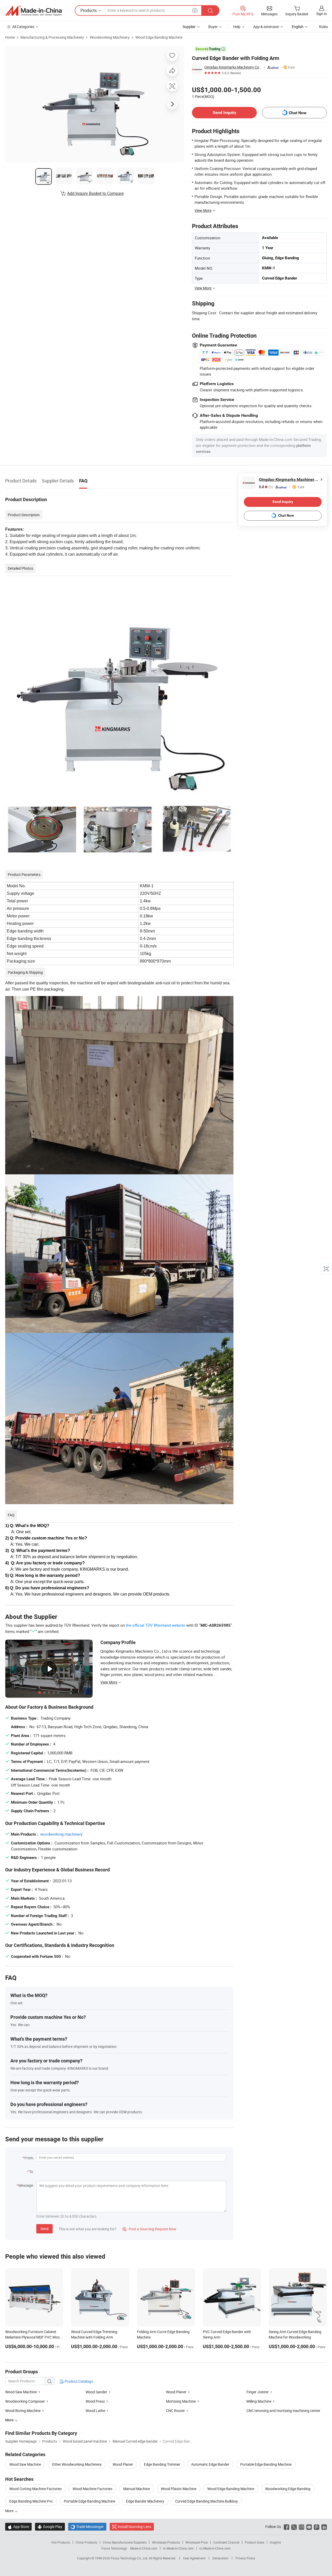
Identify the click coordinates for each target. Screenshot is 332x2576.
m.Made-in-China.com (178, 2548)
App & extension (266, 27)
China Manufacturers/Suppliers (125, 2542)
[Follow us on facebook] (286, 2527)
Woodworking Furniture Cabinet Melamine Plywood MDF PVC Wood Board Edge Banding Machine (33, 2337)
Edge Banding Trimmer (162, 2464)
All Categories (23, 27)
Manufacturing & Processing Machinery (52, 37)
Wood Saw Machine (21, 2392)
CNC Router (175, 2411)
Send (44, 2229)
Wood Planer (176, 2392)
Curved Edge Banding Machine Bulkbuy (206, 2501)
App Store (18, 2527)
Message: (26, 2185)
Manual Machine (137, 2489)
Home (10, 37)
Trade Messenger (87, 2527)
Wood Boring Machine (23, 2411)
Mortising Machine (181, 2401)
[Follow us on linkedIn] (324, 2527)
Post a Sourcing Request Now (149, 2229)
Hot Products (61, 2542)
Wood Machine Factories (92, 2489)
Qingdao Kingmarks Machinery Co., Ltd (233, 67)
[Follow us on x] (294, 2527)
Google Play (50, 2527)
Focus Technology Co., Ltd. (130, 2558)
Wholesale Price (197, 2542)
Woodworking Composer (25, 2401)
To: (31, 2172)
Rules (323, 27)
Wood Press (95, 2401)
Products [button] (89, 10)
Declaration (220, 2558)
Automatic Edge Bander (210, 2464)
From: (29, 2158)
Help (237, 27)
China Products (86, 2542)
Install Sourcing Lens (134, 2527)
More (10, 2511)
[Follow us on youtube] (309, 2527)
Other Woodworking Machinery (77, 2464)
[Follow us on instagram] (302, 2527)
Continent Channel (226, 2542)
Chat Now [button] (298, 113)
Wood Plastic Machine (179, 2489)
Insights (275, 2542)
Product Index (255, 2542)
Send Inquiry (224, 113)
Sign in (321, 14)
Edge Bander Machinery (145, 2501)
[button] (195, 10)
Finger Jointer (258, 2392)
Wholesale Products (166, 2542)
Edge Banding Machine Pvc (31, 2501)
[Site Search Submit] (210, 11)
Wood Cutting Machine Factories (36, 2489)
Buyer (213, 27)
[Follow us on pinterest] (317, 2527)
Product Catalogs (78, 2381)
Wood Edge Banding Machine (159, 37)
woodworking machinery (61, 1834)
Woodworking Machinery (110, 37)
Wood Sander (96, 2392)
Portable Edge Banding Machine (266, 2464)
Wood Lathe (95, 2411)
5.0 (266, 487)
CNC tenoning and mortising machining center (283, 2411)
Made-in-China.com (144, 2548)
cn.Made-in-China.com (215, 2548)
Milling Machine (259, 2401)
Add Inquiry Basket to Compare (95, 193)
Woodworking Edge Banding (288, 2489)
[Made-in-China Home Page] (33, 11)
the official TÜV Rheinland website (155, 1625)
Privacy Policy (245, 2558)
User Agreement (194, 2558)
